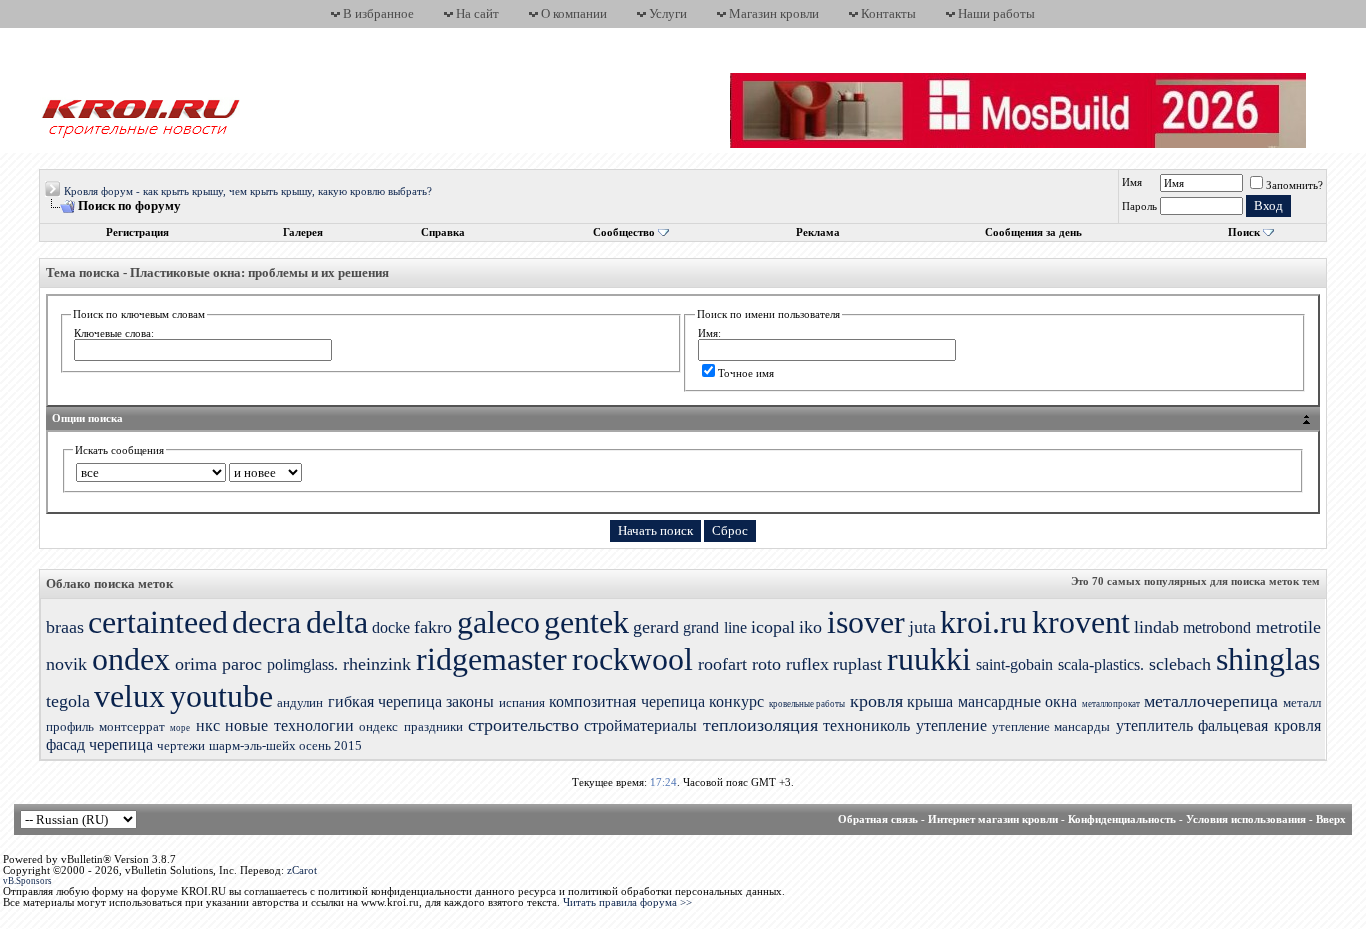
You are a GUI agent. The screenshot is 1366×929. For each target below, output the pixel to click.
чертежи (181, 745)
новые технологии (289, 725)
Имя (1132, 182)
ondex (131, 659)
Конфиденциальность (1122, 819)
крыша (930, 701)
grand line (714, 627)
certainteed (158, 622)
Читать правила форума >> (627, 902)
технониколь (866, 725)
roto (766, 664)
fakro (433, 627)
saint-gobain (1014, 664)
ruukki (929, 659)
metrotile (1288, 627)
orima (196, 664)
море (180, 728)
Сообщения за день (1033, 232)
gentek (586, 622)
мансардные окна (1017, 701)
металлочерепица (1211, 701)
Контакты (888, 13)
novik (66, 664)
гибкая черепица (385, 701)
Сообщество (624, 232)
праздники (433, 726)
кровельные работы (807, 704)
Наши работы (996, 13)
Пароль (1139, 206)
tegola (68, 701)
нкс (208, 725)
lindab (1156, 627)
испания (522, 702)
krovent (1081, 622)
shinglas (1268, 659)
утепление (951, 725)
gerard (656, 627)
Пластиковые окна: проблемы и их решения (259, 272)
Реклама (818, 232)
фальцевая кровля (1259, 725)
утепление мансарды (1051, 726)
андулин (300, 702)
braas (65, 627)
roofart (722, 664)
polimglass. (302, 664)
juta (922, 627)
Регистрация (137, 232)
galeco (498, 622)
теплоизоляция (760, 725)
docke (391, 627)
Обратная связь (878, 819)
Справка (443, 232)
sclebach (1180, 664)
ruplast (857, 664)
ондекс (378, 726)
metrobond (1217, 627)
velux (129, 696)
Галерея (303, 232)
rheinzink (377, 664)
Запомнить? (1294, 185)
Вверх (1331, 819)
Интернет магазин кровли (993, 819)
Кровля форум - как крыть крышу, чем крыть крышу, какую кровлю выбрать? (248, 191)
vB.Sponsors (27, 881)
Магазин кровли (774, 13)
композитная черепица (626, 701)
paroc (242, 664)
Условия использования (1246, 819)
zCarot (302, 870)
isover (866, 622)
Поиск (1244, 232)
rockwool (632, 659)
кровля (876, 701)
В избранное (378, 13)
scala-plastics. (1101, 664)
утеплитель (1154, 725)
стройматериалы (640, 725)
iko (810, 627)
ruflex (807, 664)
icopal (773, 627)
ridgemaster (491, 659)
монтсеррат (132, 726)
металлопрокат (1111, 704)
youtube (221, 696)
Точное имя (746, 373)
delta (337, 622)
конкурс (736, 701)
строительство (523, 725)
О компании (574, 13)
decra (266, 622)
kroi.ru (983, 622)
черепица (121, 744)
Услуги (668, 13)
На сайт (477, 13)
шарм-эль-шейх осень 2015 (285, 745)
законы (470, 701)
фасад (65, 744)
